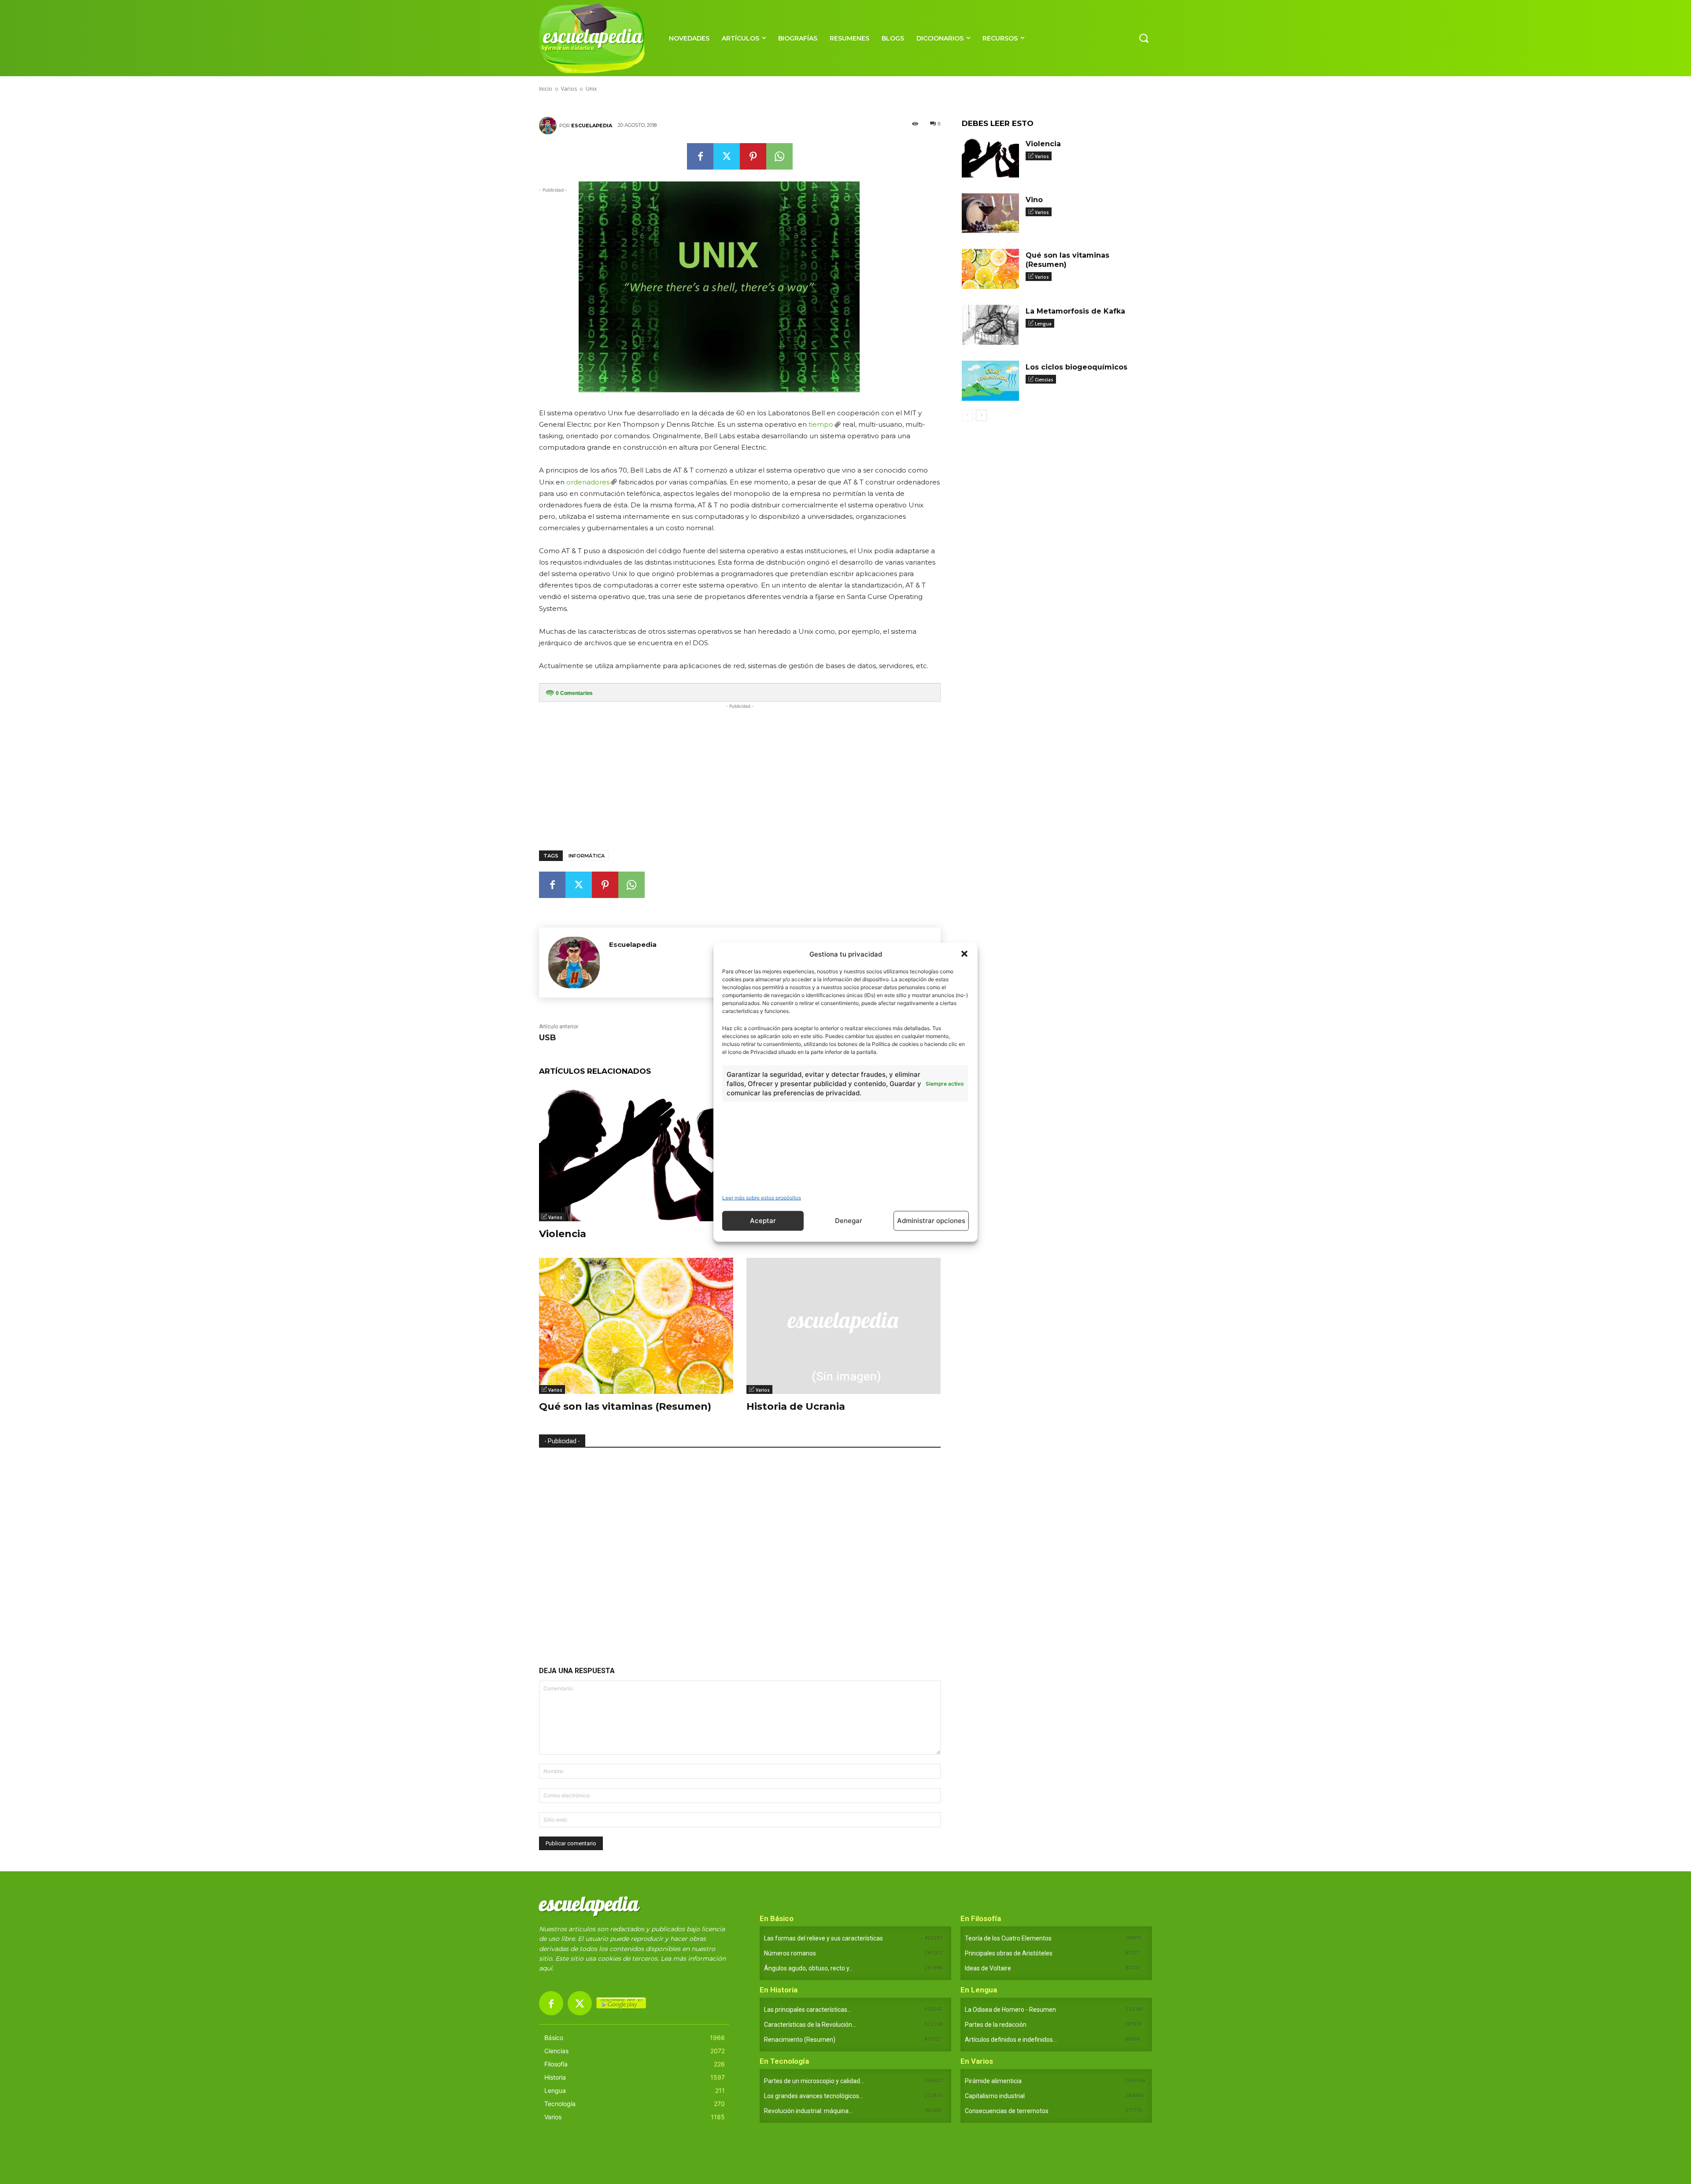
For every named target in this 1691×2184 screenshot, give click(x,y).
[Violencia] (636, 1153)
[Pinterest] (753, 156)
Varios (555, 1217)
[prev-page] (967, 415)
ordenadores (588, 482)
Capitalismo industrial (995, 2096)
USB (548, 1038)
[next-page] (981, 415)
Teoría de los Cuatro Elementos (1008, 1938)
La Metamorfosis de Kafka (1075, 311)
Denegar (849, 1221)
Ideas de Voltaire (988, 1968)
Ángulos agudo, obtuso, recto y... (809, 1968)
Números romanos (790, 1953)
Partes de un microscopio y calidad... (814, 2081)
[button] (964, 954)
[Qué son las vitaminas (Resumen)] (636, 1326)
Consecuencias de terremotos (1007, 2111)
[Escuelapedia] (549, 126)
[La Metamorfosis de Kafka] (990, 325)
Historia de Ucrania (796, 1406)
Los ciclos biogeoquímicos (1076, 367)
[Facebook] (700, 156)
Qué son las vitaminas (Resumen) (625, 1406)
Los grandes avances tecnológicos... (814, 2096)
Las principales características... (808, 2010)
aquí (546, 1968)
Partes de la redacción (996, 2025)
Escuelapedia (592, 126)
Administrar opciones (931, 1221)
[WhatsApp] (779, 156)
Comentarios (574, 693)
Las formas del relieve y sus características (823, 1938)
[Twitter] (727, 156)
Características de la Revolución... (810, 2025)
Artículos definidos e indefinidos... (1011, 2040)
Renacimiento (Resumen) (800, 2040)
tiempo (821, 424)
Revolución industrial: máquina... (808, 2111)
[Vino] (990, 213)
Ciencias (1044, 380)
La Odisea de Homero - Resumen (1010, 2010)
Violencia (563, 1234)
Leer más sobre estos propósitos (762, 1197)
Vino (1034, 200)
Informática (587, 856)
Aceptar (763, 1221)
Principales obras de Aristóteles (1009, 1953)
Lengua (1043, 324)
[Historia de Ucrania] (844, 1326)
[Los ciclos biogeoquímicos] (990, 381)
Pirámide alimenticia (993, 2081)
